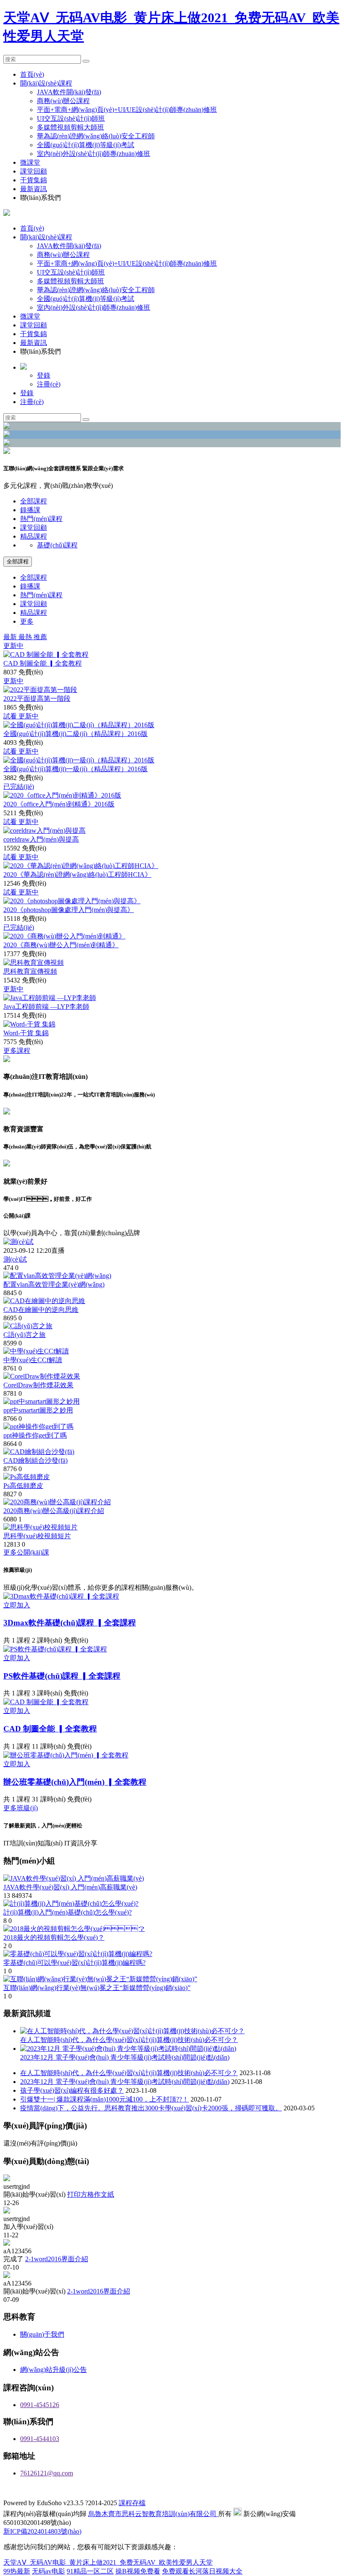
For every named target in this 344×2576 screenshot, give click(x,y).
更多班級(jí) (21, 1808)
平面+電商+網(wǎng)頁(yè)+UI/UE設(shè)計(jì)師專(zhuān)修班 (127, 110)
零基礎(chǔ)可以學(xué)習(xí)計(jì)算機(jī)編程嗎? (74, 1963)
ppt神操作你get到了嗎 (35, 1435)
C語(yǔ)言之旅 (25, 1335)
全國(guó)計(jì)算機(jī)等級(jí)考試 (86, 145)
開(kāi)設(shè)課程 (46, 83)
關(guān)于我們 (42, 2334)
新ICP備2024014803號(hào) (42, 2531)
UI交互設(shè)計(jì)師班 (71, 118)
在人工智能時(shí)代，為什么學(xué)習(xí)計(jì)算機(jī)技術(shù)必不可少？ (129, 2073)
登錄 (44, 375)
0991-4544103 (40, 2439)
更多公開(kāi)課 (26, 1552)
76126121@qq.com (47, 2473)
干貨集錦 (34, 180)
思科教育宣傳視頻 (30, 971)
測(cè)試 (15, 1259)
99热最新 (17, 2571)
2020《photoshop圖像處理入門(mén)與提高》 (69, 910)
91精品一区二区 (90, 2571)
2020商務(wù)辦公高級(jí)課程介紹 (54, 1511)
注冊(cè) (49, 384)
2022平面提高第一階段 (37, 698)
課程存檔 (132, 2503)
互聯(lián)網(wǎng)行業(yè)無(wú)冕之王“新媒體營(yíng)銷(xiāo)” (97, 1988)
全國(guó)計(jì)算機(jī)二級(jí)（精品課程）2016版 (76, 734)
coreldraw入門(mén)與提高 (41, 839)
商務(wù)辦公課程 (63, 101)
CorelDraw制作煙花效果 (38, 1385)
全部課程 (34, 501)
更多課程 (17, 1051)
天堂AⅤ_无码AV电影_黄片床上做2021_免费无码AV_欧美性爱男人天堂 (108, 2562)
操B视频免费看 (138, 2571)
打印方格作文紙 (91, 2194)
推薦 (40, 637)
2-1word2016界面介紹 (57, 2259)
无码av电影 (48, 2571)
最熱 (26, 637)
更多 (27, 621)
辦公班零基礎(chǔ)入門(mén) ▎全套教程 (75, 1782)
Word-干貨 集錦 (26, 1033)
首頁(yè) (32, 74)
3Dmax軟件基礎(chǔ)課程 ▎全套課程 (70, 1623)
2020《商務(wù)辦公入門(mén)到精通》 (61, 945)
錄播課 (30, 510)
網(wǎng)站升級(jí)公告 (53, 2370)
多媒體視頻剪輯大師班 (70, 127)
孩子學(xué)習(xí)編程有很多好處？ (72, 2090)
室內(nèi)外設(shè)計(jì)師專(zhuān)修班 (94, 154)
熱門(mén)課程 (41, 519)
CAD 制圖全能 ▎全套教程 (43, 663)
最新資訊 (34, 189)
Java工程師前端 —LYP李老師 (46, 1007)
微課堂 (30, 162)
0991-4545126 (40, 2405)
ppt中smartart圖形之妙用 (38, 1410)
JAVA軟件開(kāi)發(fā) (69, 92)
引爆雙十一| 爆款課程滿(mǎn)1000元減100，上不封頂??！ (104, 2099)
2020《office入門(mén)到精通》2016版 (59, 804)
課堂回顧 (34, 171)
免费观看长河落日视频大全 (202, 2571)
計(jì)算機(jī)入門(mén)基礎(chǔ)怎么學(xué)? (68, 1912)
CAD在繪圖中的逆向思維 (41, 1310)
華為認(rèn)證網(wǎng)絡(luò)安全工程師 (96, 136)
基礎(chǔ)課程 (57, 545)
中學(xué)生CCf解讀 (33, 1360)
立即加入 (17, 1605)
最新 (11, 637)
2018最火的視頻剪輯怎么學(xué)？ (54, 1937)
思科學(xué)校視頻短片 (37, 1536)
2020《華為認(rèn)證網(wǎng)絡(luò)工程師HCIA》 (77, 875)
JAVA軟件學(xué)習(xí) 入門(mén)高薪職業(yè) (70, 1887)
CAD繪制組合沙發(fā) (35, 1460)
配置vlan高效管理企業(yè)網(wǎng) (54, 1284)
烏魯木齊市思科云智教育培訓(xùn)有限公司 (153, 2514)
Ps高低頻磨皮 (23, 1486)
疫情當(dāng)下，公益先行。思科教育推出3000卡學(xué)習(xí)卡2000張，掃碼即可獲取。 (151, 2108)
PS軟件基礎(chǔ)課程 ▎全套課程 (62, 1676)
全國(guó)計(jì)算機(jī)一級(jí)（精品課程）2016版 (76, 769)
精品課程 (34, 536)
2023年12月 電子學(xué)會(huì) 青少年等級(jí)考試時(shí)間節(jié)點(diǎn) (125, 2082)
